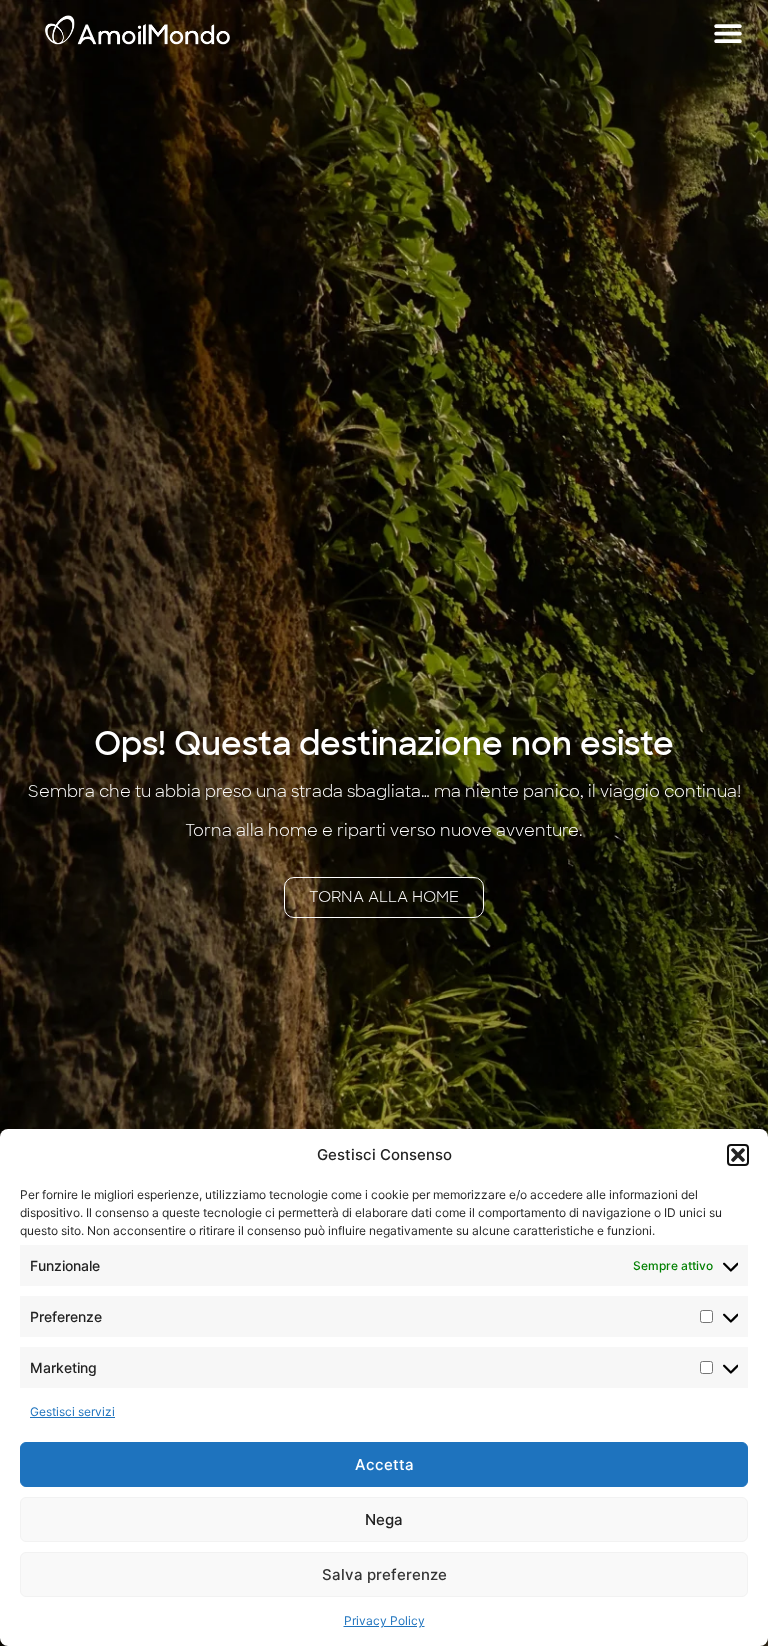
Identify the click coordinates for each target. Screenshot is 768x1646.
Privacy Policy (384, 1620)
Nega (384, 1519)
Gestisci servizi (72, 1411)
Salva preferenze (384, 1574)
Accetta (384, 1464)
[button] (738, 1155)
